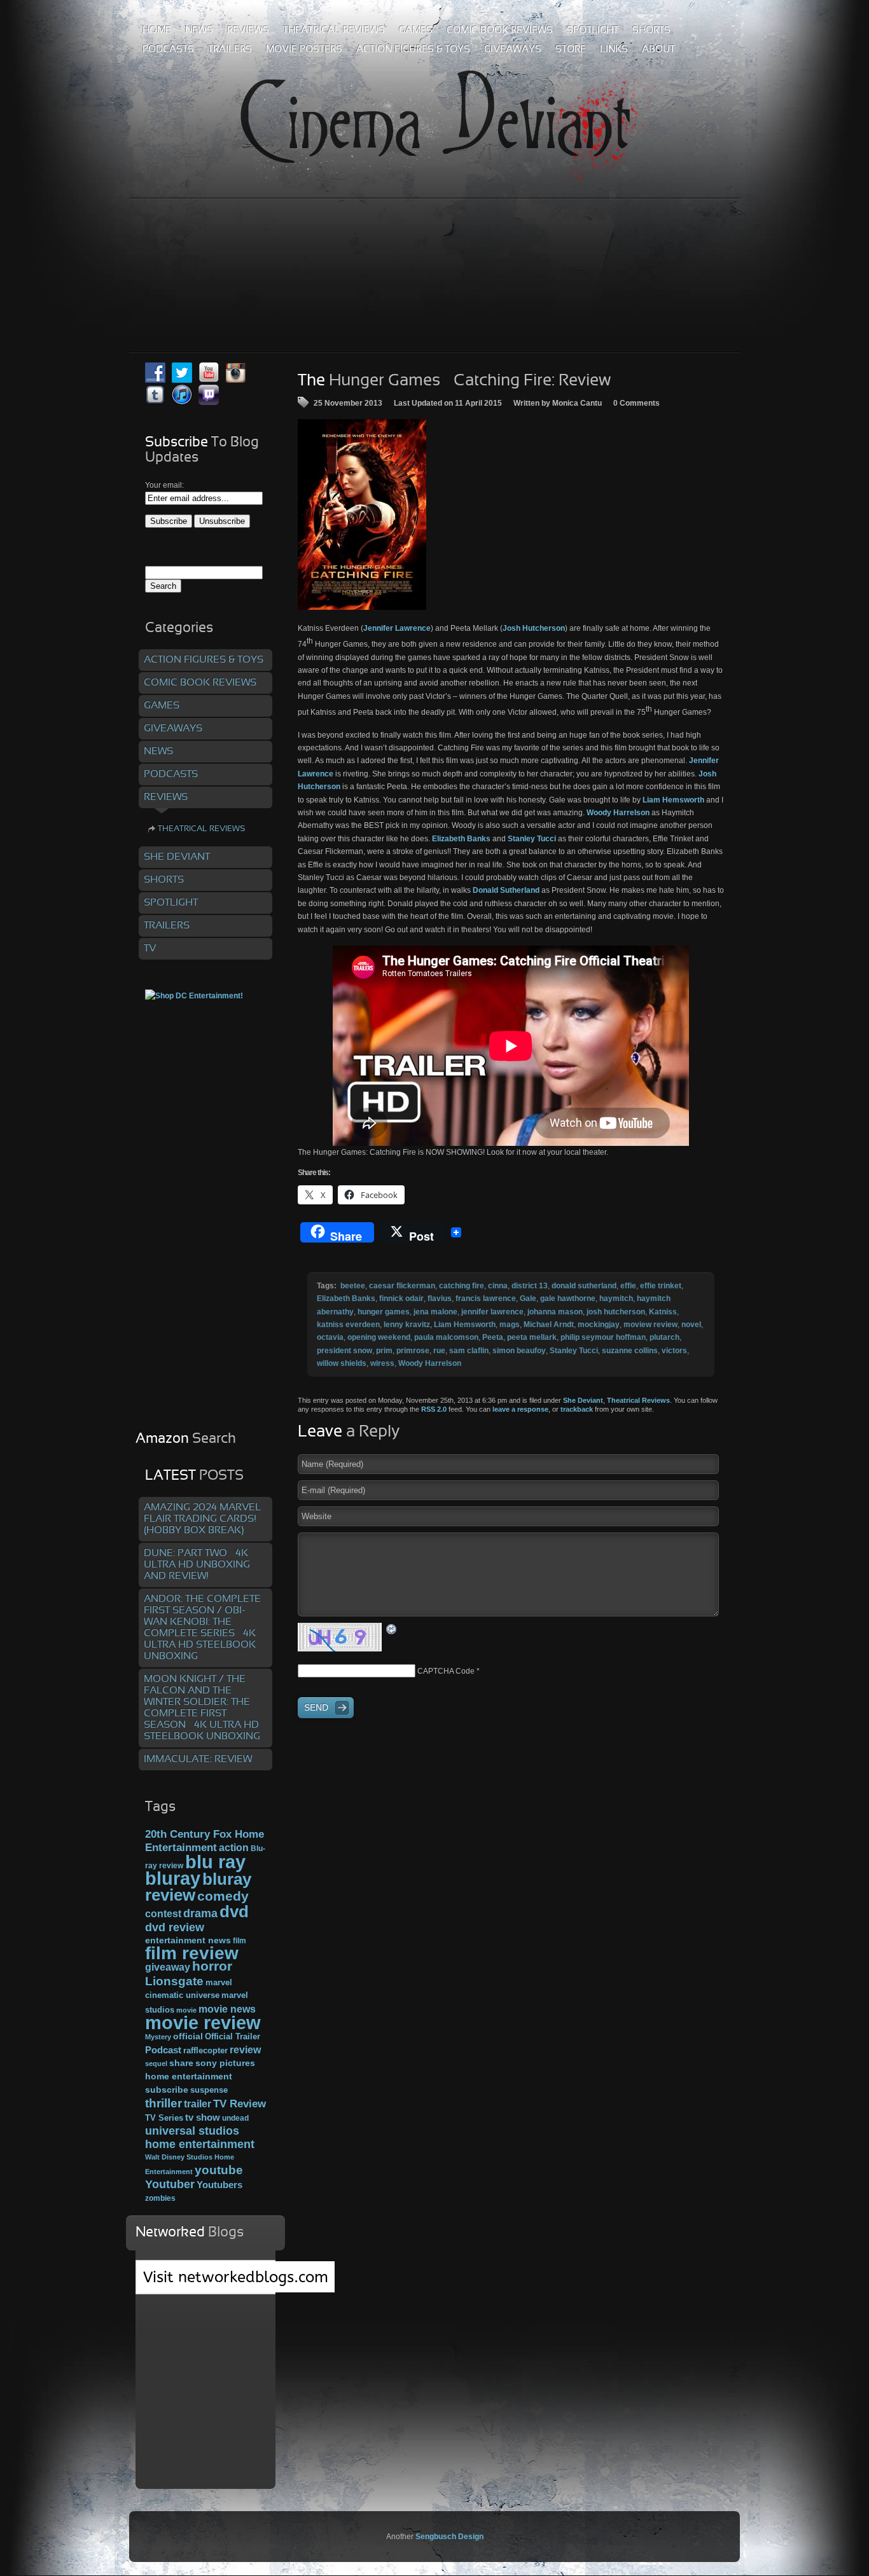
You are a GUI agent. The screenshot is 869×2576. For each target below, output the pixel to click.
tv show (203, 2118)
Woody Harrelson (618, 813)
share (181, 2063)
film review (192, 1953)
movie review (203, 2023)
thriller (163, 2103)
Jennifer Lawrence (397, 628)
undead (235, 2118)
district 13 (530, 1286)
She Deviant (583, 1400)
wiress (382, 1363)
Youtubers (219, 2185)
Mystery (158, 2037)
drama (200, 1913)
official (188, 2036)
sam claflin (469, 1351)
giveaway (168, 1967)
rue (439, 1351)
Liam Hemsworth (673, 800)
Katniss (663, 1312)
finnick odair (401, 1298)
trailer (198, 2104)
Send (316, 1707)
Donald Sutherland (506, 890)
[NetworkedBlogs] (236, 2290)
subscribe (167, 2090)
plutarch (664, 1337)
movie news (227, 2009)
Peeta (493, 1337)
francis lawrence (486, 1298)
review (245, 2049)
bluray (173, 1878)
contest (163, 1913)
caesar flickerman (402, 1286)
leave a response (520, 1409)
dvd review (175, 1927)
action (234, 1847)
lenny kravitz (407, 1325)
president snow (344, 1351)
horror (212, 1966)
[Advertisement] (434, 247)
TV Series (164, 2118)
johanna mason (555, 1312)
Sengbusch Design (449, 2537)
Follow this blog (205, 2284)
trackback (577, 1409)
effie (628, 1286)
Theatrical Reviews (638, 1400)
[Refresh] (392, 1629)
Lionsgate (174, 1981)
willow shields (342, 1363)
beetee (353, 1286)
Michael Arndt (549, 1325)
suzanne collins (630, 1351)
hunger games (384, 1312)
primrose (413, 1351)
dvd (234, 1911)
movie (186, 2010)
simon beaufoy (519, 1351)
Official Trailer (233, 2037)
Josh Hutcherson (534, 628)
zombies (160, 2198)
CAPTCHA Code (446, 1671)
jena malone (435, 1312)
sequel (156, 2063)
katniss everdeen (348, 1325)
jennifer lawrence (492, 1312)
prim (384, 1351)
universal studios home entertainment (200, 2137)
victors (674, 1351)
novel (691, 1325)
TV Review (240, 2104)
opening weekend (379, 1337)
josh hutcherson (616, 1312)
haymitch (616, 1298)
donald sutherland (584, 1286)
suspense (209, 2090)
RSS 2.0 (434, 1409)
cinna (498, 1286)
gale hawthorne (568, 1298)
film (240, 1941)
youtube (219, 2170)
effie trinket (661, 1286)
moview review (650, 1325)
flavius (440, 1298)
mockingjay (599, 1325)
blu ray (215, 1862)
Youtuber (170, 2184)
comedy (223, 1896)
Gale (528, 1298)
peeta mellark (532, 1337)
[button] (362, 514)
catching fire (462, 1286)
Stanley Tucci (532, 839)
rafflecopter (205, 2050)
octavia (330, 1337)
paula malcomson (446, 1337)
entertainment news (188, 1940)
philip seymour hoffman (603, 1337)
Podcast (163, 2050)
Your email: (164, 485)
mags (510, 1325)
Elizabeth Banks (462, 839)
